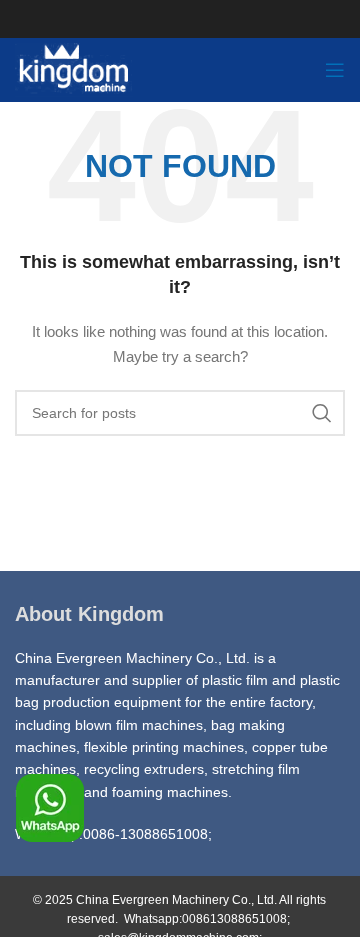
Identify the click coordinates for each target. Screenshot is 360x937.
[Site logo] (74, 69)
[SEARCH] (322, 413)
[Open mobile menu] (335, 70)
